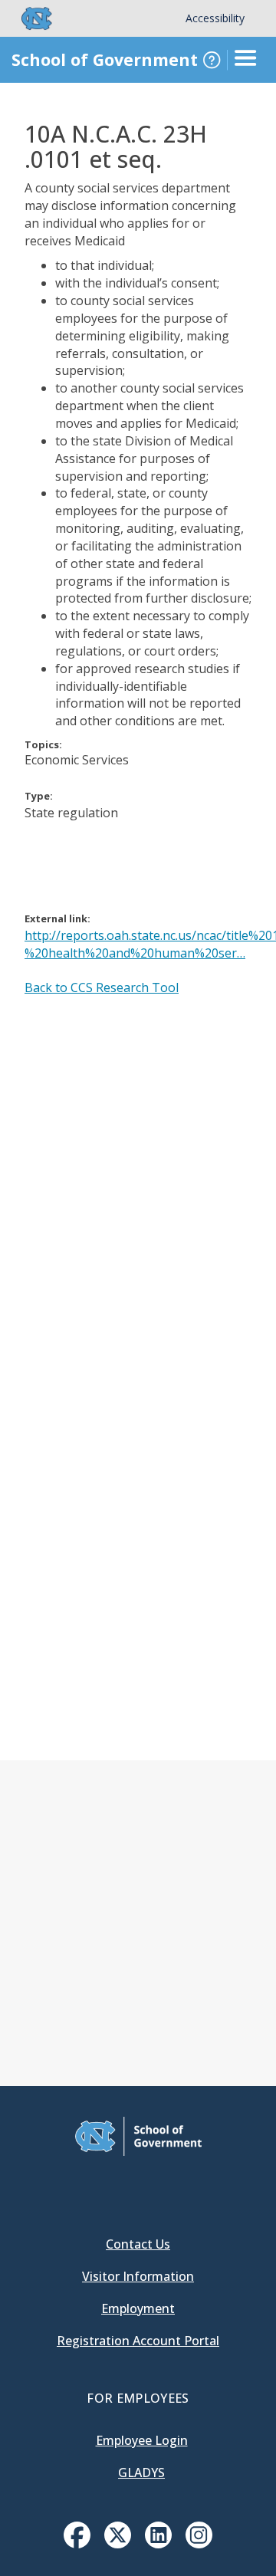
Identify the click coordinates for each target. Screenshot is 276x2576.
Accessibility (215, 18)
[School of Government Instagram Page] (199, 2544)
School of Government (105, 59)
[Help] (212, 60)
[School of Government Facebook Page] (77, 2544)
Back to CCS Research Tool (102, 987)
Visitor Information (138, 2276)
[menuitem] (77, 2535)
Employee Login (142, 2440)
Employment (138, 2308)
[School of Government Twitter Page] (118, 2544)
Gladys (141, 2472)
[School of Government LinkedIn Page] (158, 2544)
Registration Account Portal (138, 2341)
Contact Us (138, 2244)
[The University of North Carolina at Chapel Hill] (28, 18)
